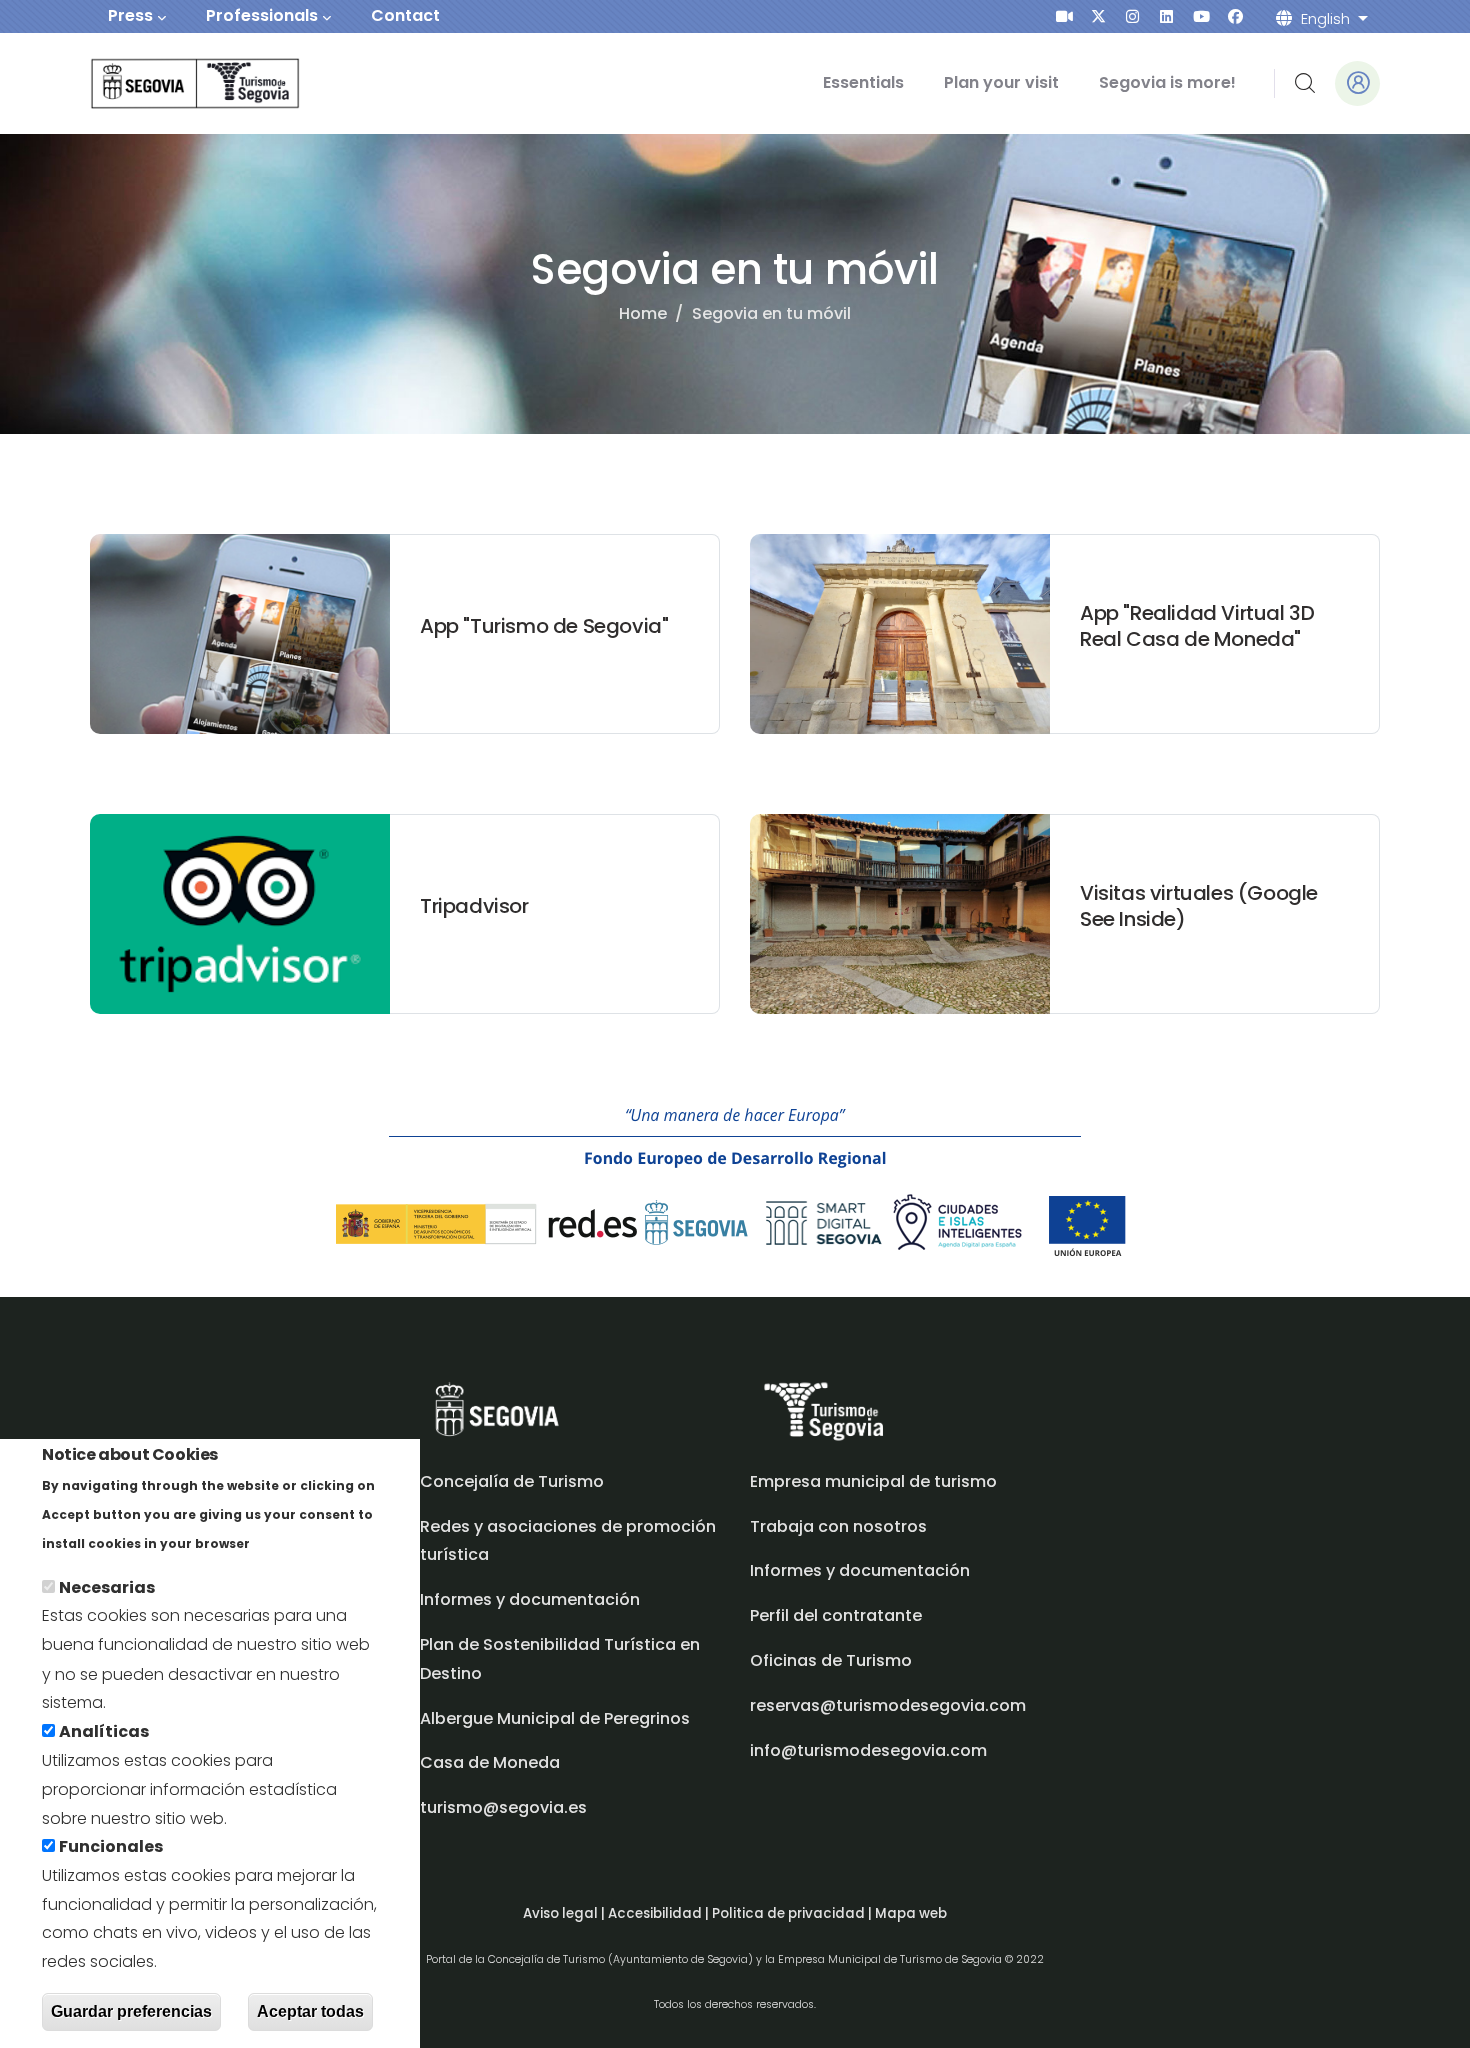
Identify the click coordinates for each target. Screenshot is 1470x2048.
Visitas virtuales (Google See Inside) (1199, 906)
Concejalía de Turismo (512, 1481)
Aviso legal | (565, 1913)
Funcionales (111, 1846)
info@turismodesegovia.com (868, 1750)
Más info (288, 1542)
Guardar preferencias (131, 2011)
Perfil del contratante (836, 1615)
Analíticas (104, 1731)
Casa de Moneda (490, 1762)
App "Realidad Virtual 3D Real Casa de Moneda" (1197, 626)
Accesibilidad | (660, 1913)
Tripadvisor (474, 906)
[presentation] (1064, 16)
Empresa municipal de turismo (873, 1481)
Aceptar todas (310, 2011)
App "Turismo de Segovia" (544, 626)
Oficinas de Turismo (831, 1660)
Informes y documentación (860, 1570)
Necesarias (107, 1587)
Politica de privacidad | (793, 1913)
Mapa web (911, 1913)
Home (643, 313)
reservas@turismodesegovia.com (888, 1705)
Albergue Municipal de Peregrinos (555, 1718)
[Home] (167, 83)
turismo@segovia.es (503, 1807)
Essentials (863, 82)
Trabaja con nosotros (838, 1526)
